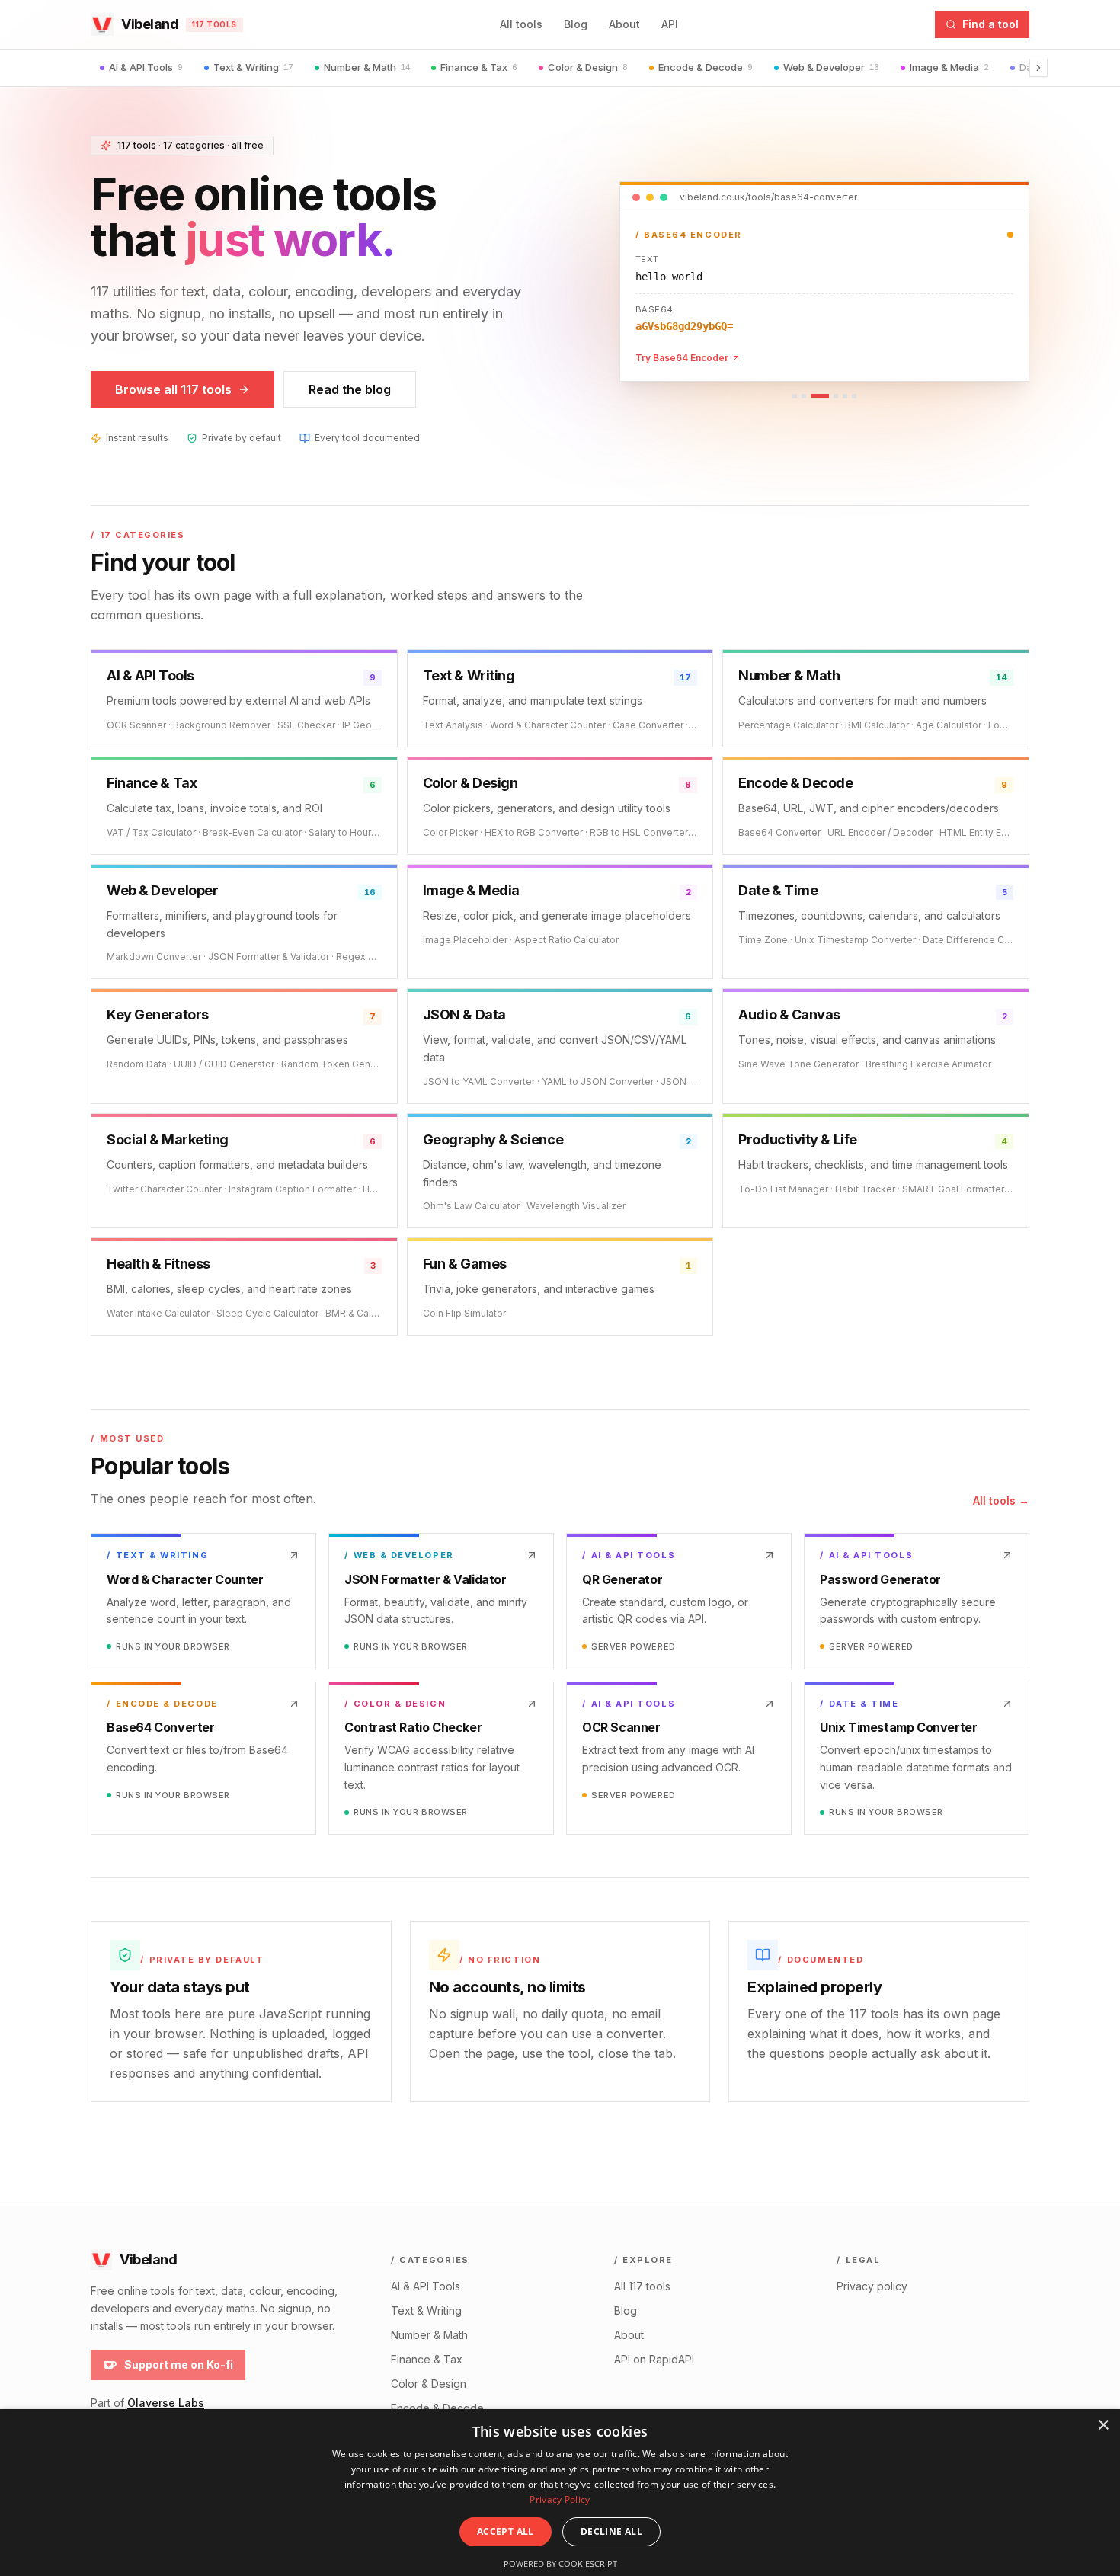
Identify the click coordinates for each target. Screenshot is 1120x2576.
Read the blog (350, 389)
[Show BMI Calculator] (845, 396)
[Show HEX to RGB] (804, 396)
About (624, 24)
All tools (521, 24)
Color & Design (588, 67)
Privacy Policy (560, 2499)
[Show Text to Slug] (795, 396)
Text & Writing (253, 67)
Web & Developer (831, 67)
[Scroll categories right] (1038, 68)
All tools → (1001, 1501)
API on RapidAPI (654, 2359)
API (670, 24)
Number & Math (367, 67)
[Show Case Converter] (854, 396)
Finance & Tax (479, 67)
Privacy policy (872, 2286)
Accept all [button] (506, 2531)
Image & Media (949, 67)
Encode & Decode (706, 67)
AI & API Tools (146, 67)
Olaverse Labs (166, 2403)
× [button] (1103, 2426)
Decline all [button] (611, 2531)
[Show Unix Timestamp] (836, 396)
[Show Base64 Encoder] (820, 396)
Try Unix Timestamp (681, 358)
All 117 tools (642, 2286)
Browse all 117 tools (173, 389)
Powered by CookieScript (560, 2563)
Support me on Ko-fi (179, 2365)
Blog (576, 24)
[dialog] (560, 2493)
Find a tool (990, 24)
